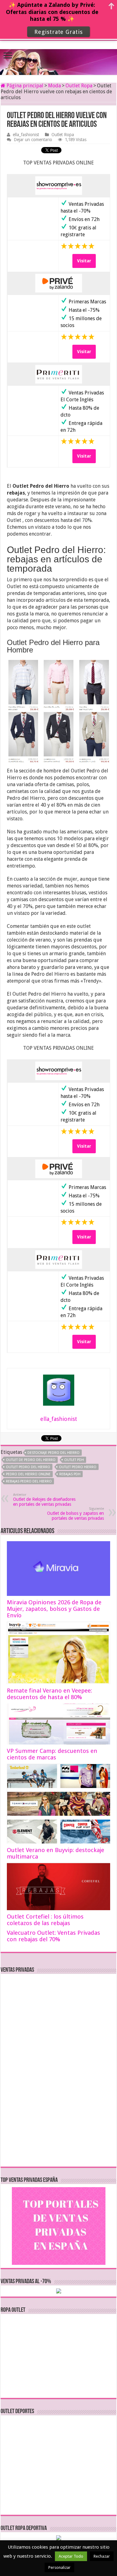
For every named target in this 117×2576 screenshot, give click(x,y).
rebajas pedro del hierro (29, 1481)
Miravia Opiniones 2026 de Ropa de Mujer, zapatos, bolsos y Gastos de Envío (54, 1609)
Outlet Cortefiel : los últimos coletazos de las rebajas (45, 1920)
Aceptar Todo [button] (71, 2556)
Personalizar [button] (59, 2567)
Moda (54, 86)
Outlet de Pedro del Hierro (31, 1460)
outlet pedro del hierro (28, 1467)
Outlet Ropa (79, 86)
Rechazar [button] (102, 2556)
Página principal (24, 86)
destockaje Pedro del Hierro (54, 1453)
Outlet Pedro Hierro (78, 1467)
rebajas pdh (70, 1474)
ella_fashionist (26, 135)
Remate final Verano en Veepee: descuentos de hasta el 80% (49, 1694)
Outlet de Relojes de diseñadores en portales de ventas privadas (44, 1500)
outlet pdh (74, 1460)
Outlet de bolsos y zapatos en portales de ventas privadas (76, 1514)
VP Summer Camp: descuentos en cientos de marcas (52, 1754)
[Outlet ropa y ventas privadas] (59, 57)
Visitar (84, 261)
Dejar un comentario (33, 140)
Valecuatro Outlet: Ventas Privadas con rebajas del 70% (54, 1936)
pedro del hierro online (28, 1474)
